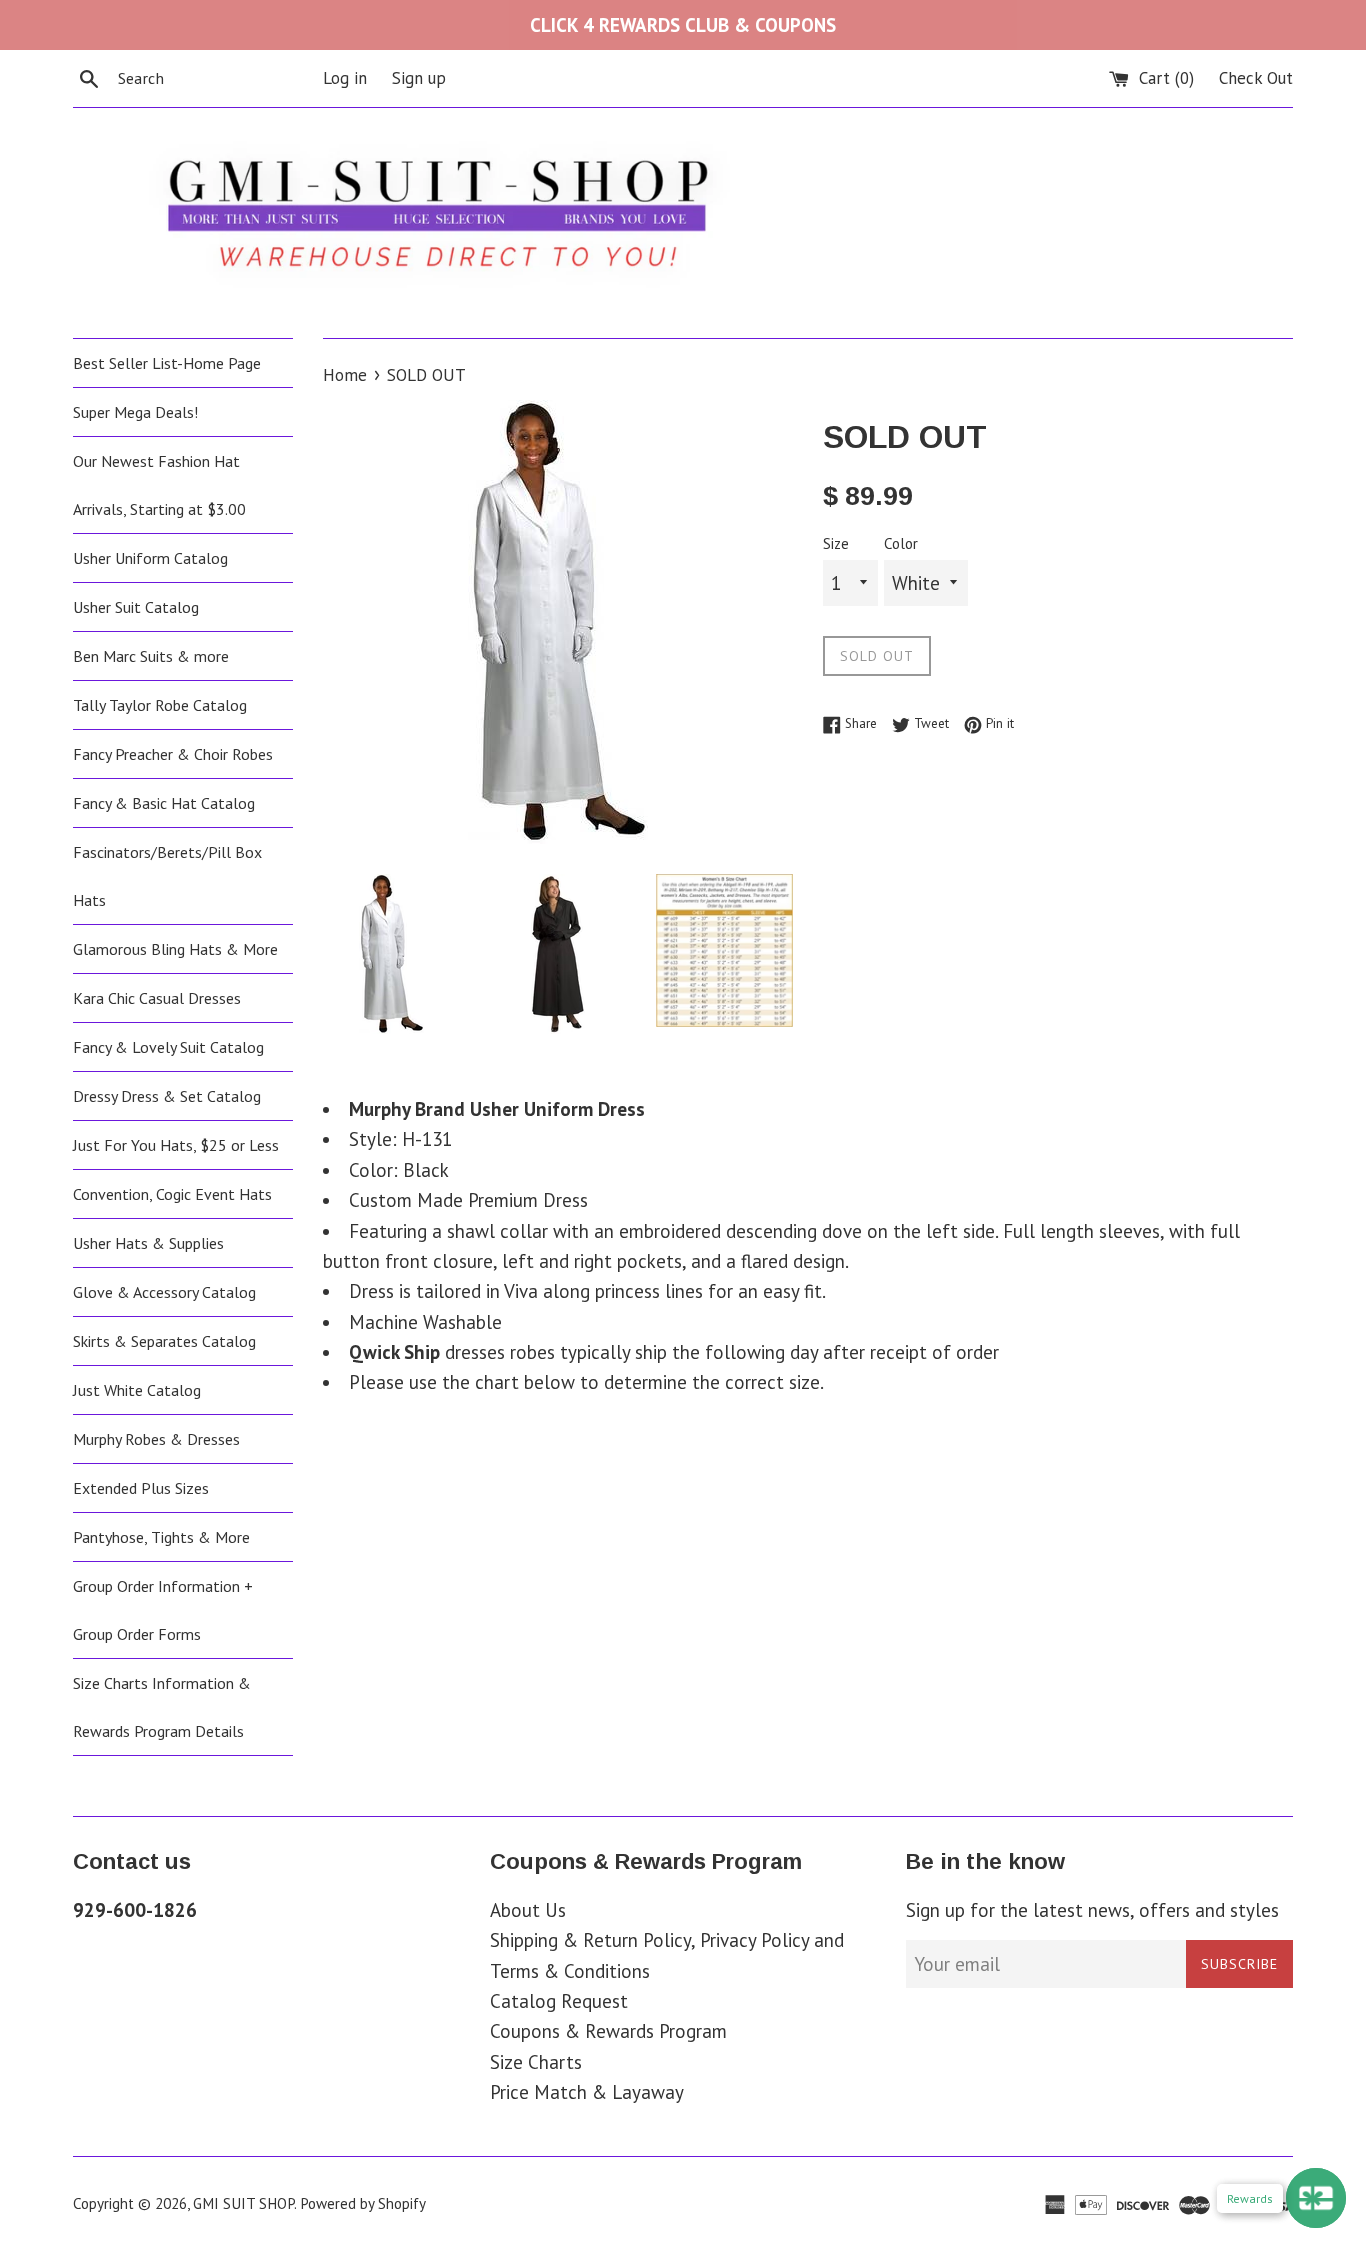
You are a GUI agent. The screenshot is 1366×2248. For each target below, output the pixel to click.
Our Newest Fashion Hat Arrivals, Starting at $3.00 (159, 485)
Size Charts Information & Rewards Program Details (162, 1707)
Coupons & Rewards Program (608, 2031)
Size (836, 543)
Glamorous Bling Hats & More (175, 949)
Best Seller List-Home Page (167, 363)
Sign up (419, 78)
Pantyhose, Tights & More (161, 1537)
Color (901, 543)
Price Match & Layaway (587, 2092)
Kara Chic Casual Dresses (157, 998)
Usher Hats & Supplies (148, 1243)
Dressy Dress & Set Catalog (167, 1096)
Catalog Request (559, 2001)
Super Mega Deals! (135, 412)
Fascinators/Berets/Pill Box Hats (167, 876)
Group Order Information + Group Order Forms (163, 1610)
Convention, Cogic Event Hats (172, 1194)
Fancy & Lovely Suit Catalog (168, 1047)
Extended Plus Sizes (141, 1488)
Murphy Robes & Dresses (156, 1439)
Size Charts (536, 2062)
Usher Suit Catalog (136, 607)
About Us (528, 1910)
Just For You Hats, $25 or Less (176, 1145)
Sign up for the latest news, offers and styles (1092, 1910)
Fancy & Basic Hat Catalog (164, 803)
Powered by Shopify (363, 2203)
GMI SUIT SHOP (243, 2203)
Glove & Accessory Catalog (164, 1292)
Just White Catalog (137, 1390)
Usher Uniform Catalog (150, 558)
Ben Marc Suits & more (151, 656)
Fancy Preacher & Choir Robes (173, 754)
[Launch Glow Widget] (1316, 2198)
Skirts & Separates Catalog (164, 1341)
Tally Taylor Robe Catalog (160, 705)
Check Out (1256, 78)
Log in (345, 78)
